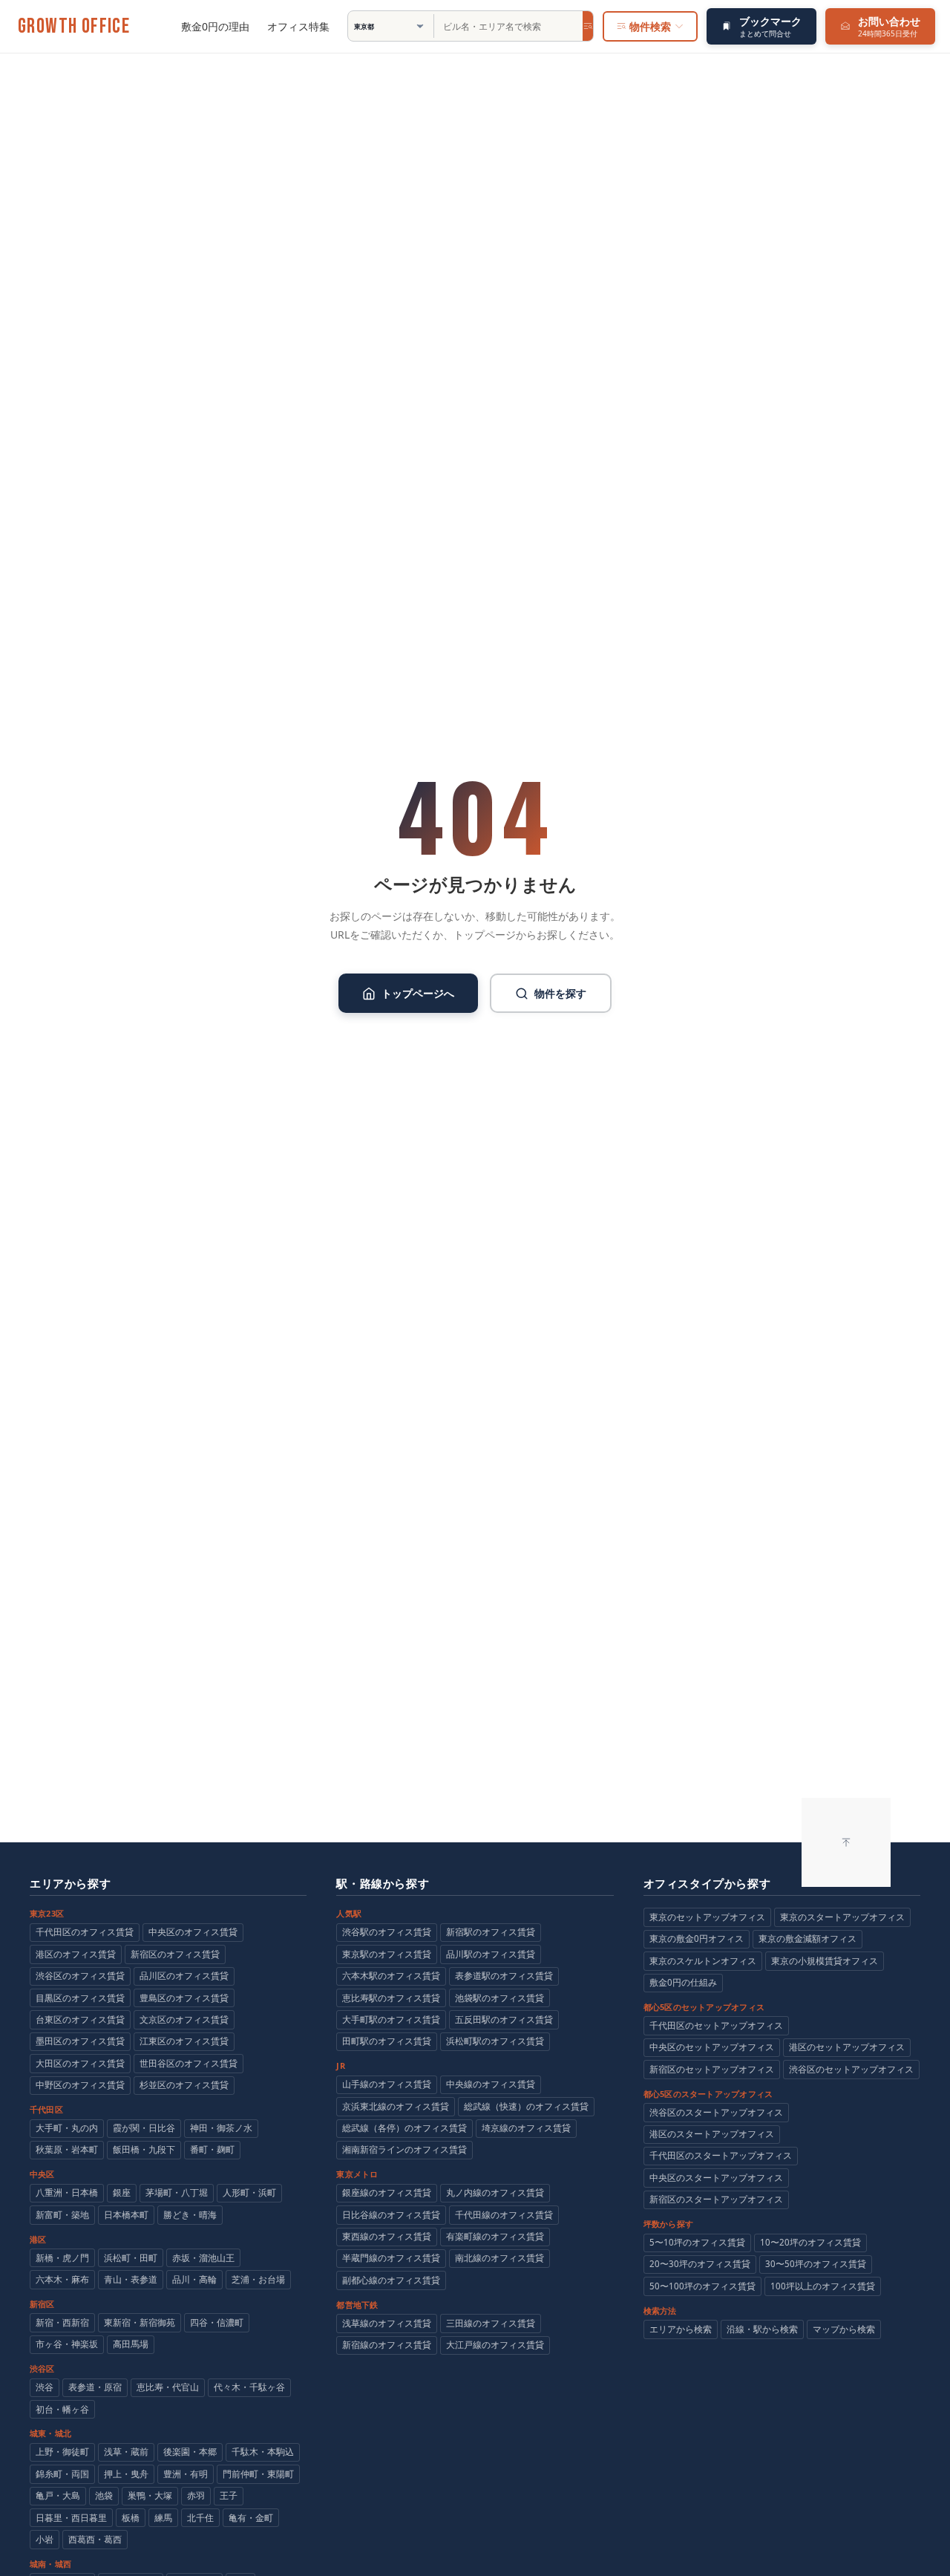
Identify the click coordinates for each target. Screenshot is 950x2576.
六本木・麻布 (62, 2279)
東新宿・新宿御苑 (140, 2322)
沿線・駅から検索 (762, 2329)
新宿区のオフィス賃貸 (175, 1954)
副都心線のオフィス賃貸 (391, 2280)
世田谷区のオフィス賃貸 (189, 2063)
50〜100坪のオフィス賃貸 (702, 2286)
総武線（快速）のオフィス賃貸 (526, 2106)
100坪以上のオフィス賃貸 (823, 2286)
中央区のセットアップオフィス (712, 2047)
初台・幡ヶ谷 (62, 2409)
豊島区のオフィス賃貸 (184, 1998)
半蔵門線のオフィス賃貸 (391, 2258)
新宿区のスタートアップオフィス (716, 2199)
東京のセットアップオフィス (707, 1917)
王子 (229, 2495)
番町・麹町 (212, 2149)
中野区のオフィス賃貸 (80, 2085)
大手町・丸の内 (67, 2128)
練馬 (163, 2518)
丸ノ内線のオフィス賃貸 (495, 2192)
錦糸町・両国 (62, 2474)
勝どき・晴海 (190, 2215)
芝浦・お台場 (258, 2279)
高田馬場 (131, 2344)
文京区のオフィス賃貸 (184, 2019)
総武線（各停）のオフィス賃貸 (404, 2128)
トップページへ (418, 993)
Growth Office (74, 27)
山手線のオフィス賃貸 (387, 2084)
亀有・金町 (251, 2518)
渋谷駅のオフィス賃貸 (387, 1932)
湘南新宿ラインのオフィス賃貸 (404, 2149)
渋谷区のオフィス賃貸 (80, 1976)
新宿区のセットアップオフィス (712, 2069)
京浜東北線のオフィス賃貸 (396, 2106)
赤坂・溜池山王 (203, 2258)
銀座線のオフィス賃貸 (387, 2192)
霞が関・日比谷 (144, 2128)
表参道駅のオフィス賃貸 (504, 1976)
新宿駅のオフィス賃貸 (491, 1932)
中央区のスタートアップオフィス (716, 2178)
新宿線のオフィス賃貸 (387, 2345)
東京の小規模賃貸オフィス (825, 1961)
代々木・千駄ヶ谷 (249, 2387)
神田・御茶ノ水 (221, 2128)
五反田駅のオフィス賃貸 (504, 2019)
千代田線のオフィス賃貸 (504, 2215)
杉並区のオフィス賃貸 (184, 2085)
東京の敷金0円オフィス (697, 1938)
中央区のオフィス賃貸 (193, 1932)
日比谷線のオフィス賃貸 (391, 2215)
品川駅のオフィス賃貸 (491, 1954)
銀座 (122, 2192)
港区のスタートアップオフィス (712, 2134)
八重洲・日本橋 (67, 2192)
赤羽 (196, 2495)
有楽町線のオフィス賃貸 (495, 2236)
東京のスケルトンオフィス (703, 1961)
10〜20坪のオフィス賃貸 (810, 2242)
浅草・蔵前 (126, 2452)
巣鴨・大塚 (150, 2495)
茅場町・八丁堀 (177, 2192)
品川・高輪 (194, 2279)
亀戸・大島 (58, 2495)
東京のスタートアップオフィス (842, 1917)
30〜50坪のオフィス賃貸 (816, 2264)
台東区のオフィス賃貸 (80, 2019)
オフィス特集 (298, 26)
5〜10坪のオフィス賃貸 (697, 2242)
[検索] (588, 26)
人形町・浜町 (249, 2192)
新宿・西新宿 (62, 2322)
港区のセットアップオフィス (847, 2047)
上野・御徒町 (62, 2452)
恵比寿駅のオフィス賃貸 (391, 1998)
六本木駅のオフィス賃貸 (391, 1976)
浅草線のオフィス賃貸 (387, 2323)
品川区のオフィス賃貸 (184, 1976)
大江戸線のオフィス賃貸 (495, 2345)
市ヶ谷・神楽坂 (67, 2344)
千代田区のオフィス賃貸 (85, 1932)
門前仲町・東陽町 (258, 2474)
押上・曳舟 (126, 2474)
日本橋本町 (126, 2215)
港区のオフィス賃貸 (76, 1954)
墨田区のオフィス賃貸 (80, 2041)
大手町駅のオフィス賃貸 (391, 2019)
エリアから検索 (681, 2329)
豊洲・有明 (186, 2474)
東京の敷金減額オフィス (807, 1938)
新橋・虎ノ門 (62, 2258)
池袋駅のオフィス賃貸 (499, 1998)
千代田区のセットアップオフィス (716, 2025)
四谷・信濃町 (217, 2322)
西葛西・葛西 (95, 2539)
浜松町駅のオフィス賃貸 (495, 2041)
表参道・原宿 (95, 2387)
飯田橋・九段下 (144, 2149)
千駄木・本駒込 (263, 2452)
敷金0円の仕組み (683, 1982)
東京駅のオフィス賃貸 (387, 1954)
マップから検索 (844, 2329)
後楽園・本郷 (190, 2452)
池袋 (104, 2495)
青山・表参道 (131, 2279)
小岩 (45, 2539)
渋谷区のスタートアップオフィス (716, 2112)
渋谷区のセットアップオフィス (851, 2069)
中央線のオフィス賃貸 (491, 2084)
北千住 (200, 2518)
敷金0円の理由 (215, 26)
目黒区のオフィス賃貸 (80, 1998)
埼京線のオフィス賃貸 (526, 2128)
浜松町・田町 (131, 2258)
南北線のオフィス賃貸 (499, 2258)
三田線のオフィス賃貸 (491, 2323)
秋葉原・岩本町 (67, 2149)
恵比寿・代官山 (168, 2387)
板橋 (131, 2518)
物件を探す (560, 993)
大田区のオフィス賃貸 (80, 2063)
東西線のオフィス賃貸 (387, 2236)
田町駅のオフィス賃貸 (387, 2041)
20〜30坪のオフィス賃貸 (700, 2264)
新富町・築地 (62, 2215)
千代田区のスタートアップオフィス (721, 2155)
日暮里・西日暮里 (71, 2518)
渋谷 (45, 2387)
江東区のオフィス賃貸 (184, 2041)
